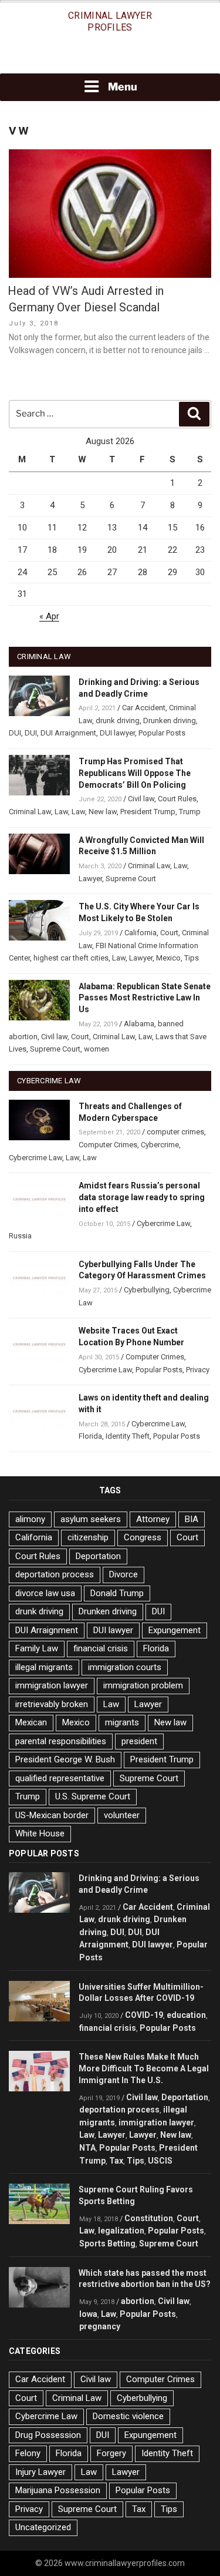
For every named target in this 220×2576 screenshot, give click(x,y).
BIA (192, 1519)
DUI (15, 733)
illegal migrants (44, 1667)
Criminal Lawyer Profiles (110, 21)
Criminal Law (30, 812)
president (139, 1741)
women (97, 1049)
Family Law (37, 1648)
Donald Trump (117, 1593)
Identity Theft (128, 1436)
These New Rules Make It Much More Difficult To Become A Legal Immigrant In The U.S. (144, 2068)
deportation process (55, 1574)
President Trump (148, 812)
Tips (192, 958)
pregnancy (100, 2326)
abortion (138, 2301)
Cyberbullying (147, 1290)
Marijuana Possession (58, 2490)
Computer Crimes (108, 1145)
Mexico (168, 958)
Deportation (98, 1556)
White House (40, 1833)
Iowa (88, 2314)
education (186, 2015)
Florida (90, 1436)
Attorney (153, 1519)
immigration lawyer (52, 1685)
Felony (28, 2453)
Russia (20, 1236)
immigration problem (143, 1685)
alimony (30, 1519)
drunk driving (118, 721)
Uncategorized (43, 2527)
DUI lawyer (117, 733)
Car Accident (144, 708)
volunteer (122, 1815)
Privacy (198, 1370)
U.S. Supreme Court (93, 1796)
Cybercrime (160, 1145)
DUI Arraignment (68, 733)
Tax (116, 2161)
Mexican (31, 1722)
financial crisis (101, 1648)
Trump (190, 812)
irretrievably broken (52, 1704)
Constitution (149, 2218)
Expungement (175, 1630)
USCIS (160, 2161)
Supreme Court (131, 879)
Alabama (139, 1024)
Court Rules (177, 799)
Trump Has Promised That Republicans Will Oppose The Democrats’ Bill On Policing (135, 773)
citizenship (88, 1537)
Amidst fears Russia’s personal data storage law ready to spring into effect (142, 1197)
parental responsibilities (61, 1741)
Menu (123, 87)
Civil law (141, 799)
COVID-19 (144, 2015)
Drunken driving (170, 721)
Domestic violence (128, 2416)
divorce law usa (45, 1593)
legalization (121, 2231)
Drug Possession (48, 2435)
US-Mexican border (52, 1815)
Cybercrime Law (35, 1158)
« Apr (49, 616)
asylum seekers (91, 1519)
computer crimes (175, 1132)
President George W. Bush (65, 1759)
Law (61, 812)
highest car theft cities (71, 958)
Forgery (111, 2453)
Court (169, 933)
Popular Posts (162, 733)
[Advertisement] (110, 57)
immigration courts (125, 1667)
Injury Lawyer (40, 2472)
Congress (143, 1537)
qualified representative (60, 1778)
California (141, 933)
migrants (122, 1722)
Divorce (123, 1574)
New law (103, 812)
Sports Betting (107, 2243)
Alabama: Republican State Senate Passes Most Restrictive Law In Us (145, 998)
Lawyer (90, 879)
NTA (87, 2148)
